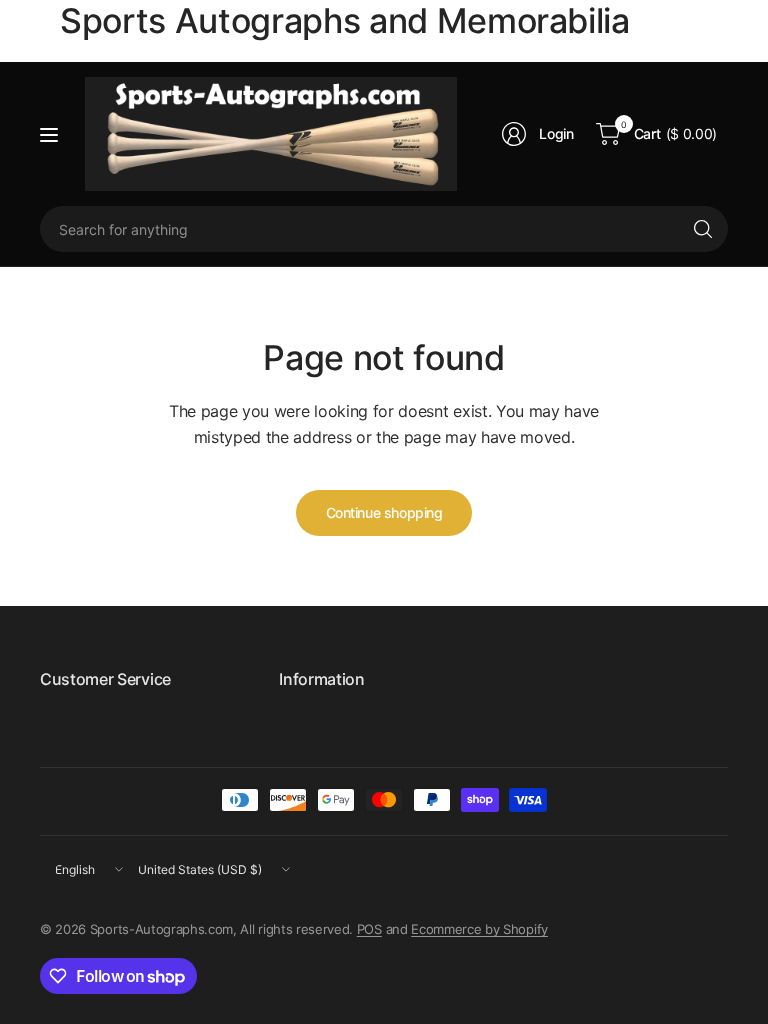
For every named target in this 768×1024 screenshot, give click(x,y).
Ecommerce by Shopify (479, 929)
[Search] (703, 229)
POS (369, 929)
